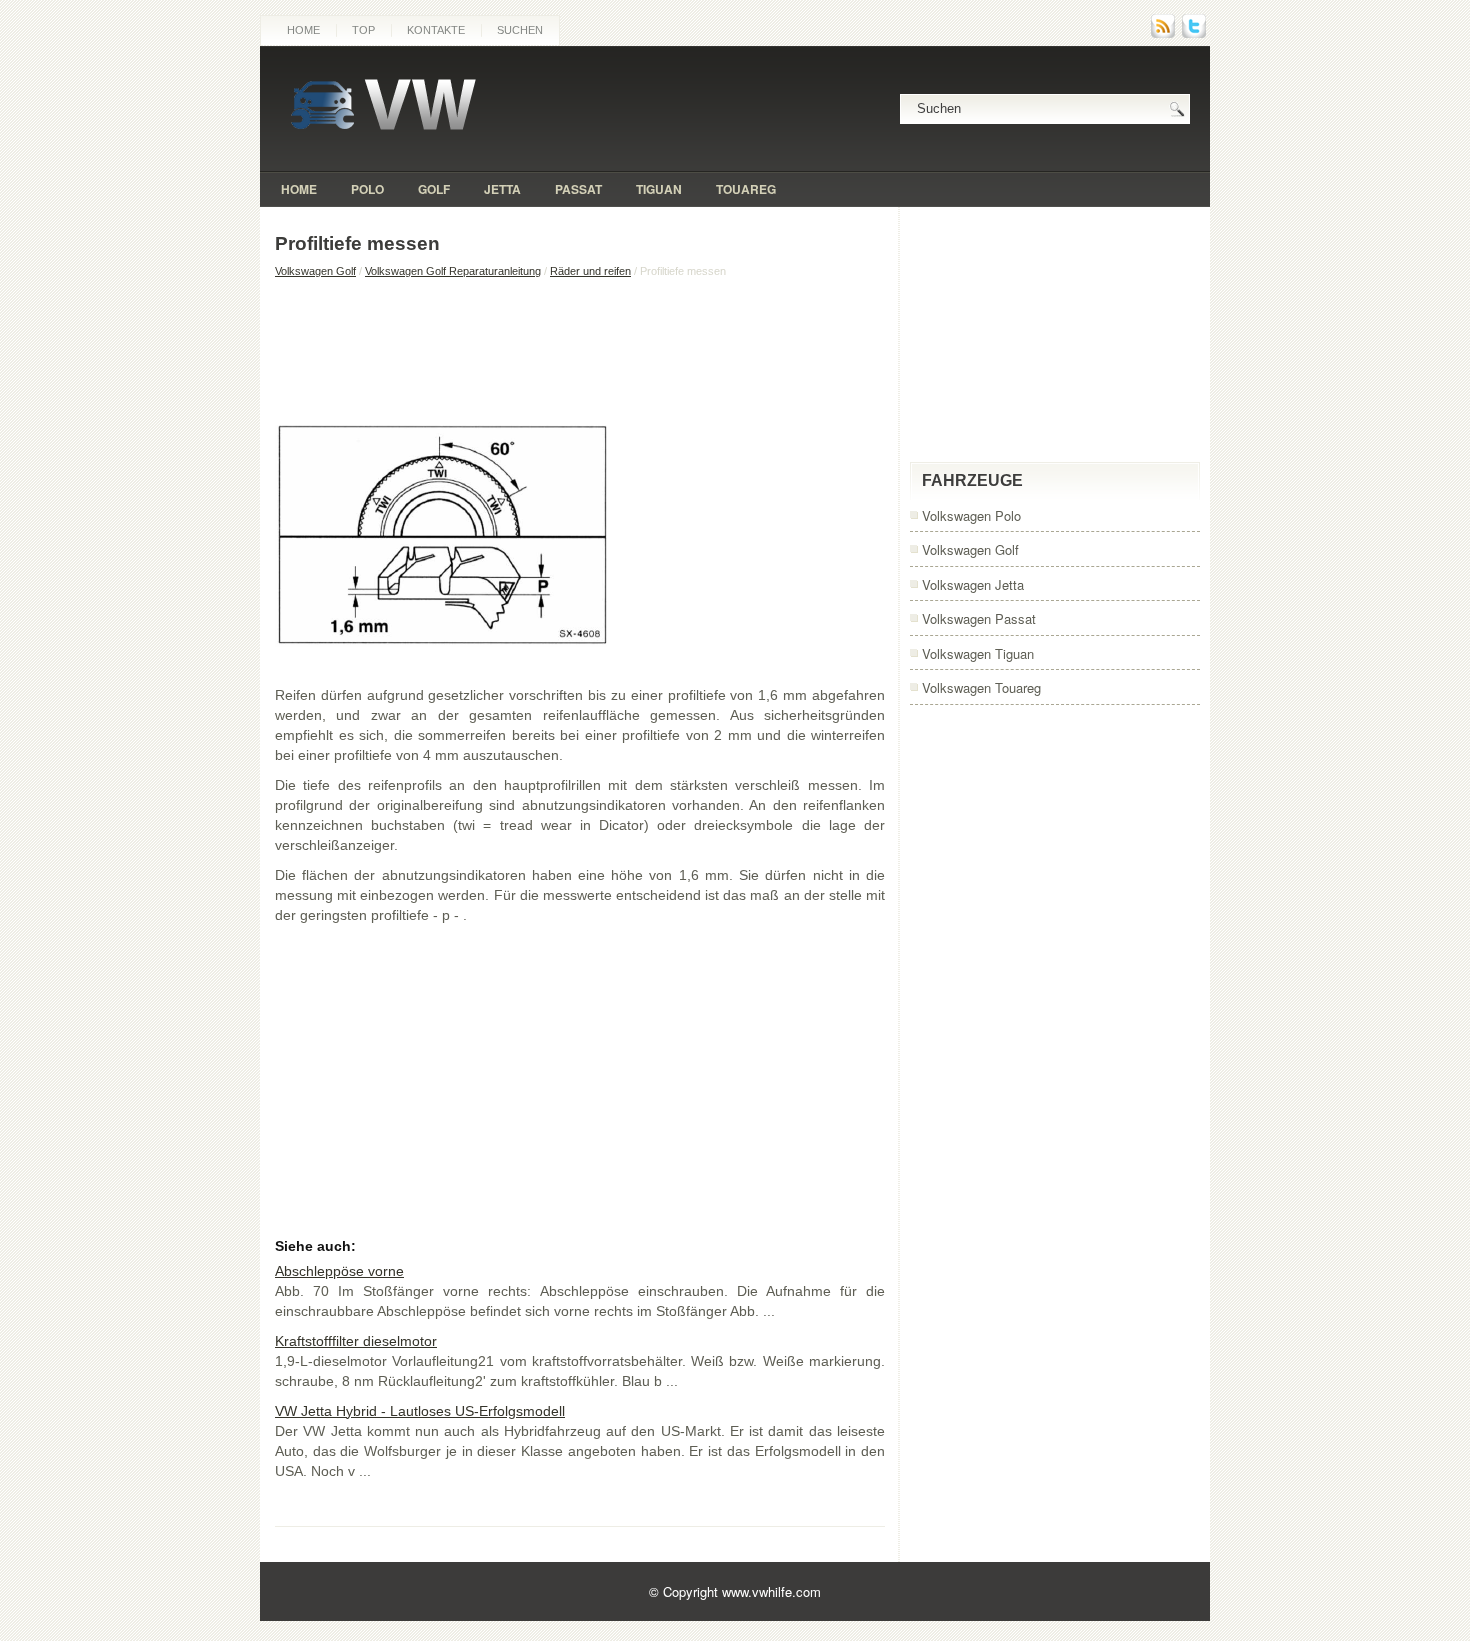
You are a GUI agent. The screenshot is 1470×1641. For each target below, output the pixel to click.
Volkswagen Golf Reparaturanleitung (453, 271)
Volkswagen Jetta (973, 584)
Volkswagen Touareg (981, 687)
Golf (434, 189)
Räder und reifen (590, 271)
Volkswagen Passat (979, 618)
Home (303, 30)
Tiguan (659, 189)
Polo (367, 189)
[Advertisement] (580, 348)
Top (363, 30)
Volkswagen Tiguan (978, 653)
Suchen (520, 30)
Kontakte (436, 30)
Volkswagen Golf (315, 271)
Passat (578, 189)
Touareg (746, 189)
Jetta (502, 189)
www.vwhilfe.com (771, 1591)
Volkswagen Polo (971, 515)
